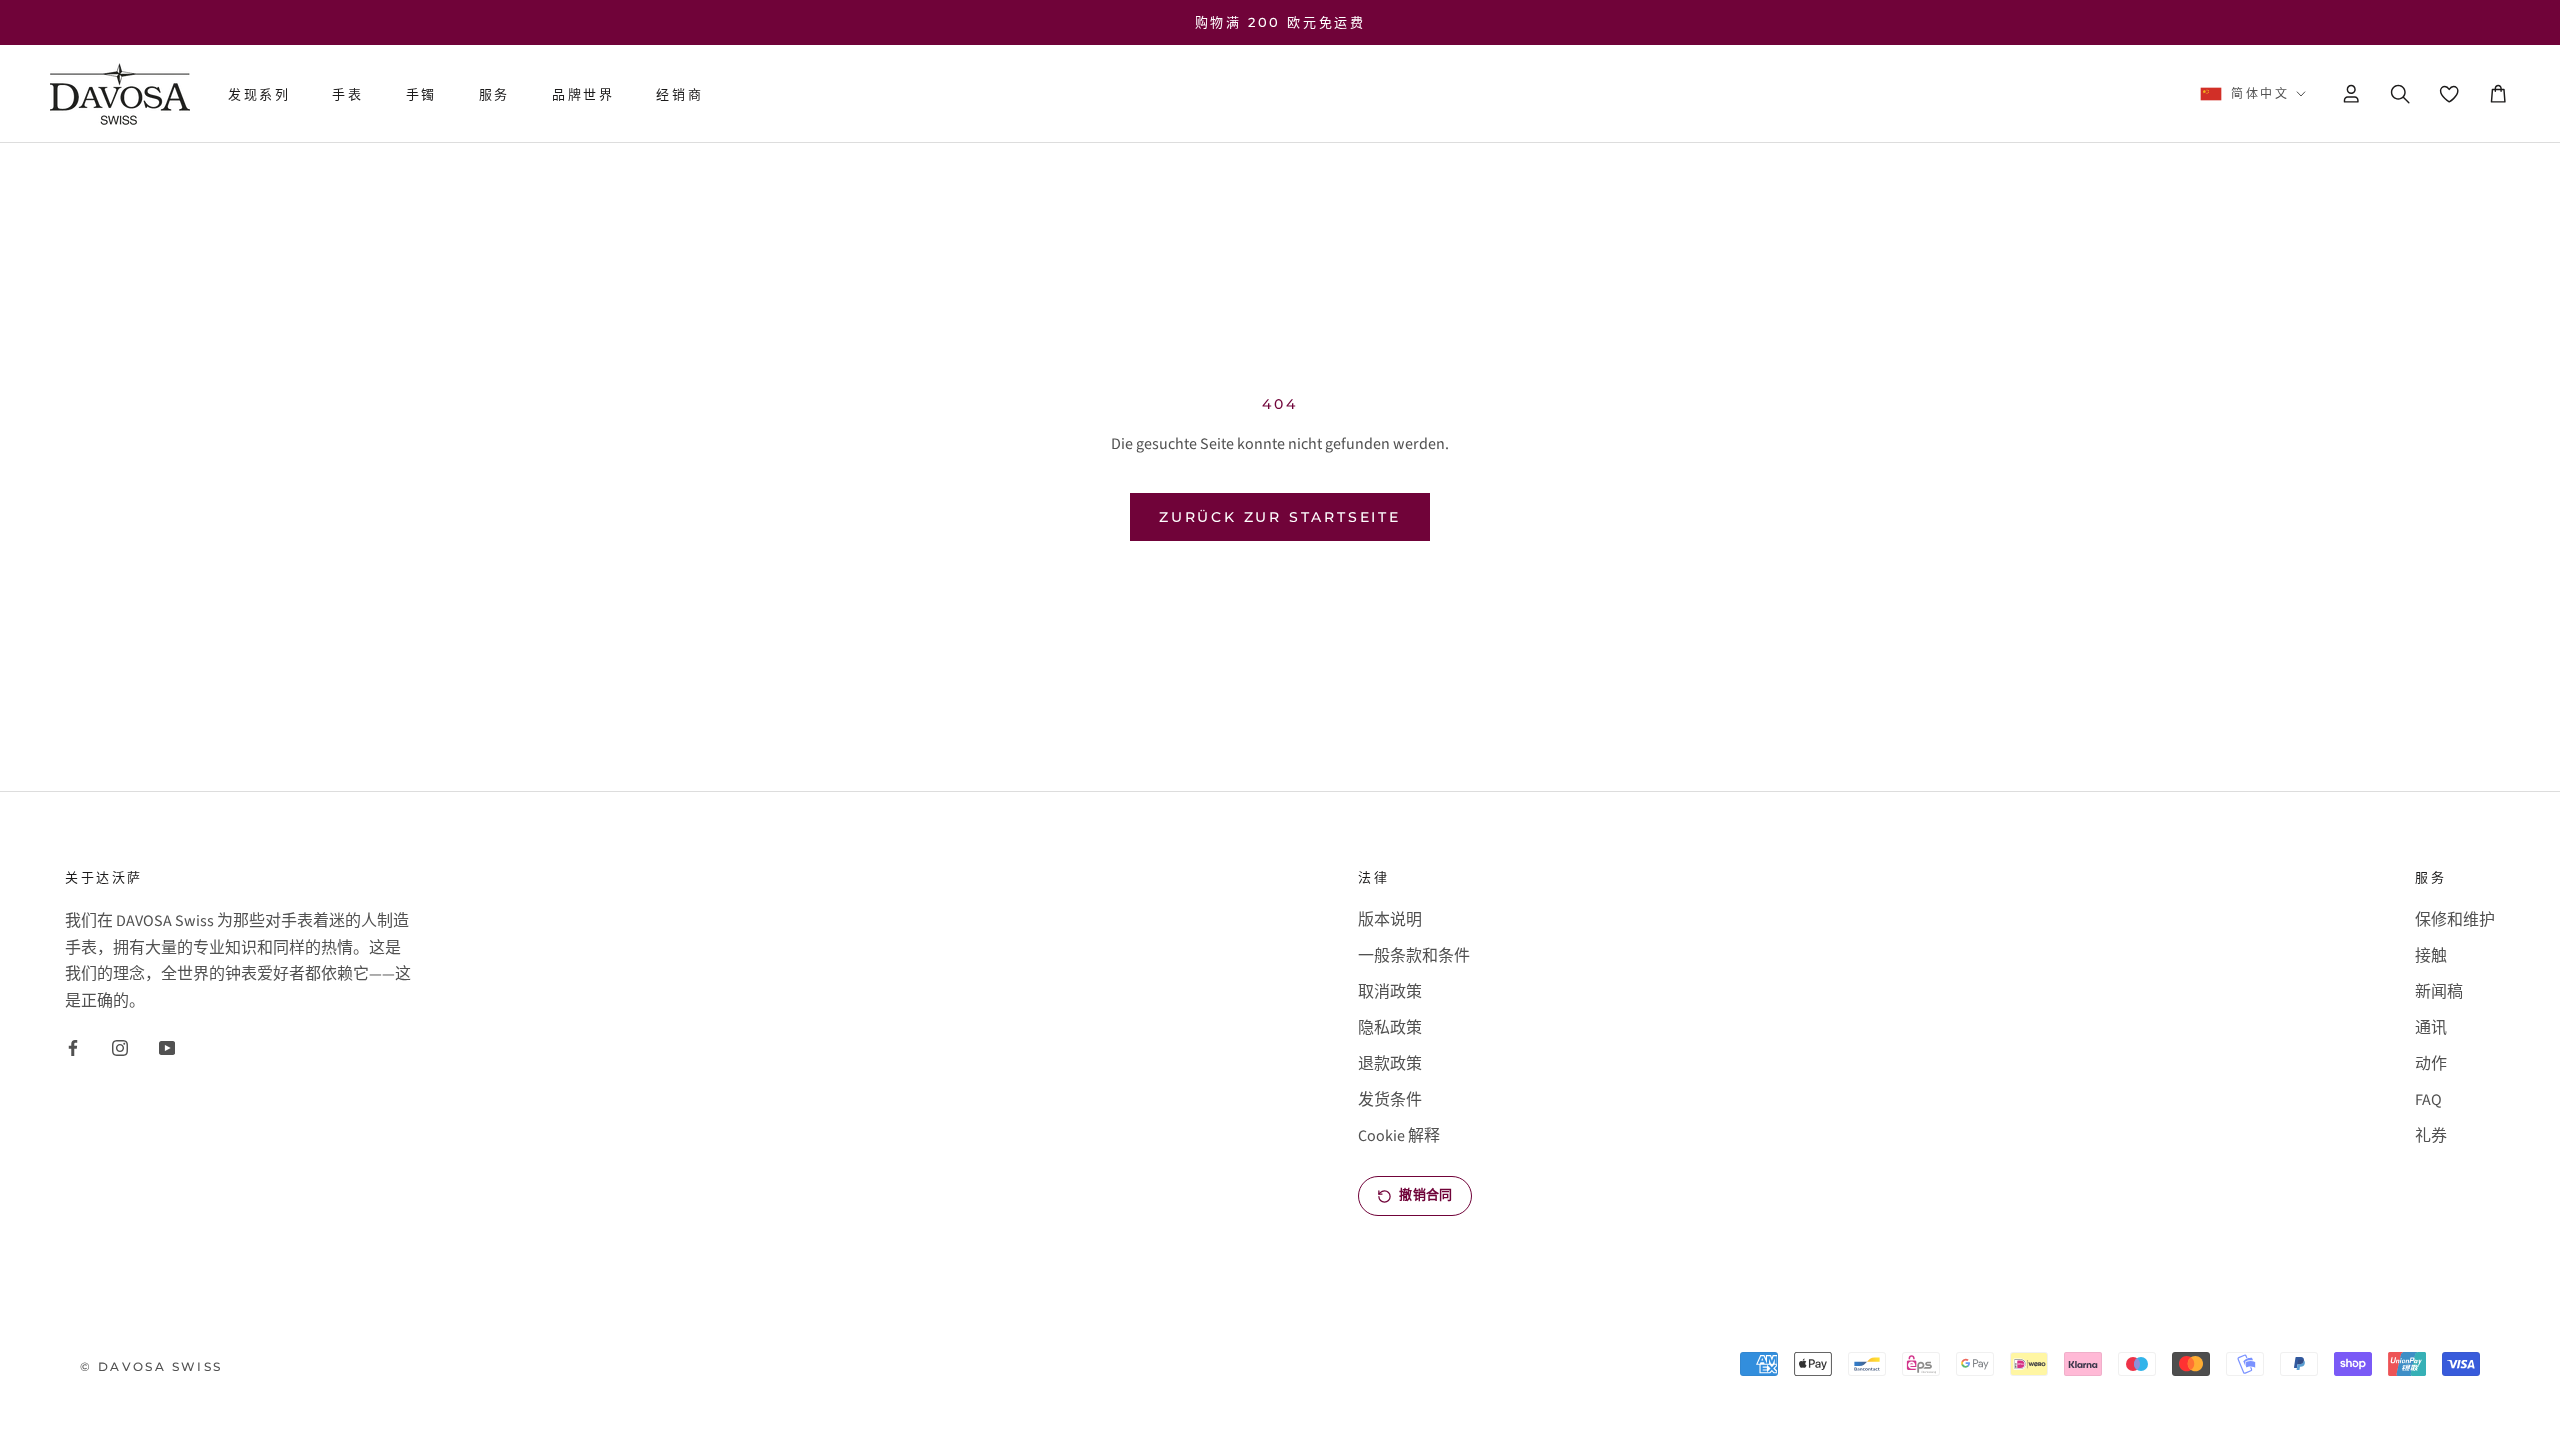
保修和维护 (2455, 920)
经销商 (679, 94)
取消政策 (1390, 992)
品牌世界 (583, 94)
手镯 (421, 94)
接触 (2431, 956)
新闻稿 (2439, 992)
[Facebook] (73, 1047)
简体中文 (2260, 93)
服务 (494, 94)
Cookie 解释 (1399, 1136)
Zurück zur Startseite (1280, 517)
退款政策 (1390, 1064)
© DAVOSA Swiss (151, 1366)
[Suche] (2400, 94)
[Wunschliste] (2449, 93)
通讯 (2431, 1028)
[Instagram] (120, 1047)
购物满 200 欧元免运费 (1280, 22)
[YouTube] (167, 1047)
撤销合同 (1425, 1195)
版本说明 (1390, 920)
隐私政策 (1390, 1028)
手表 (347, 94)
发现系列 (259, 94)
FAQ (2428, 1100)
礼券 (2431, 1136)
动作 (2431, 1064)
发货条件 (1390, 1100)
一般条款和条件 (1414, 956)
